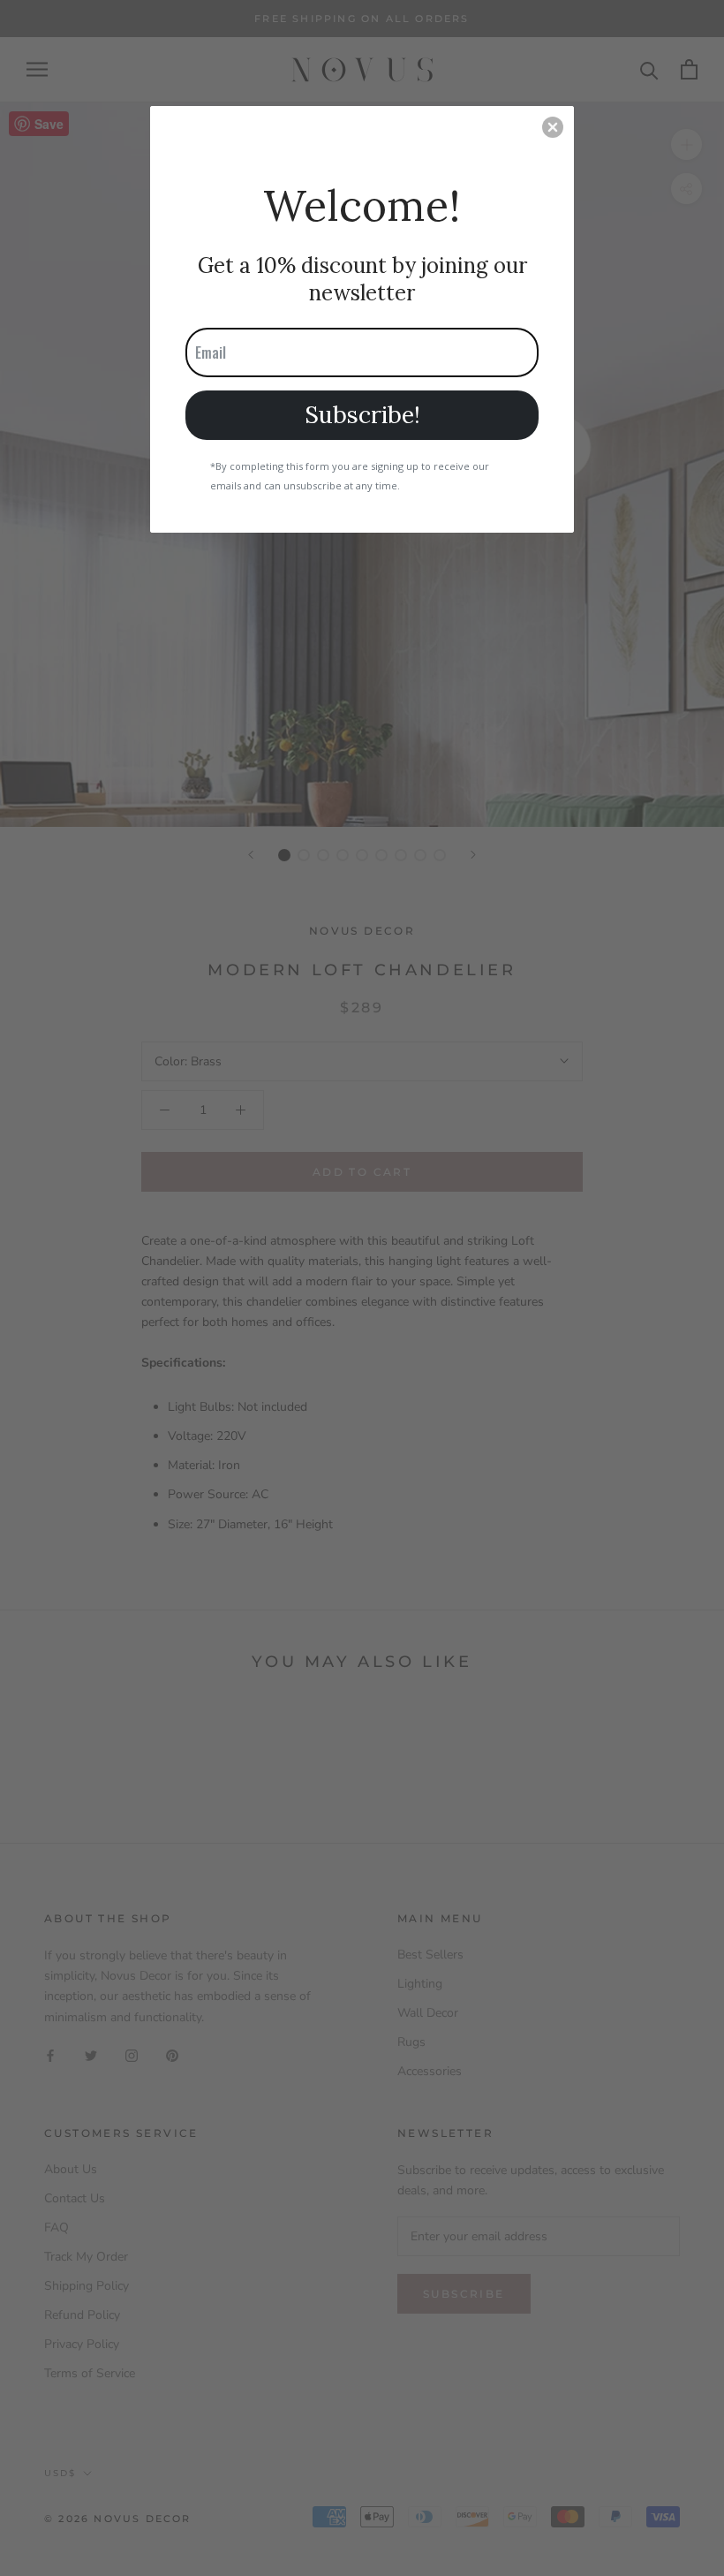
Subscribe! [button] (362, 414)
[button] (553, 127)
